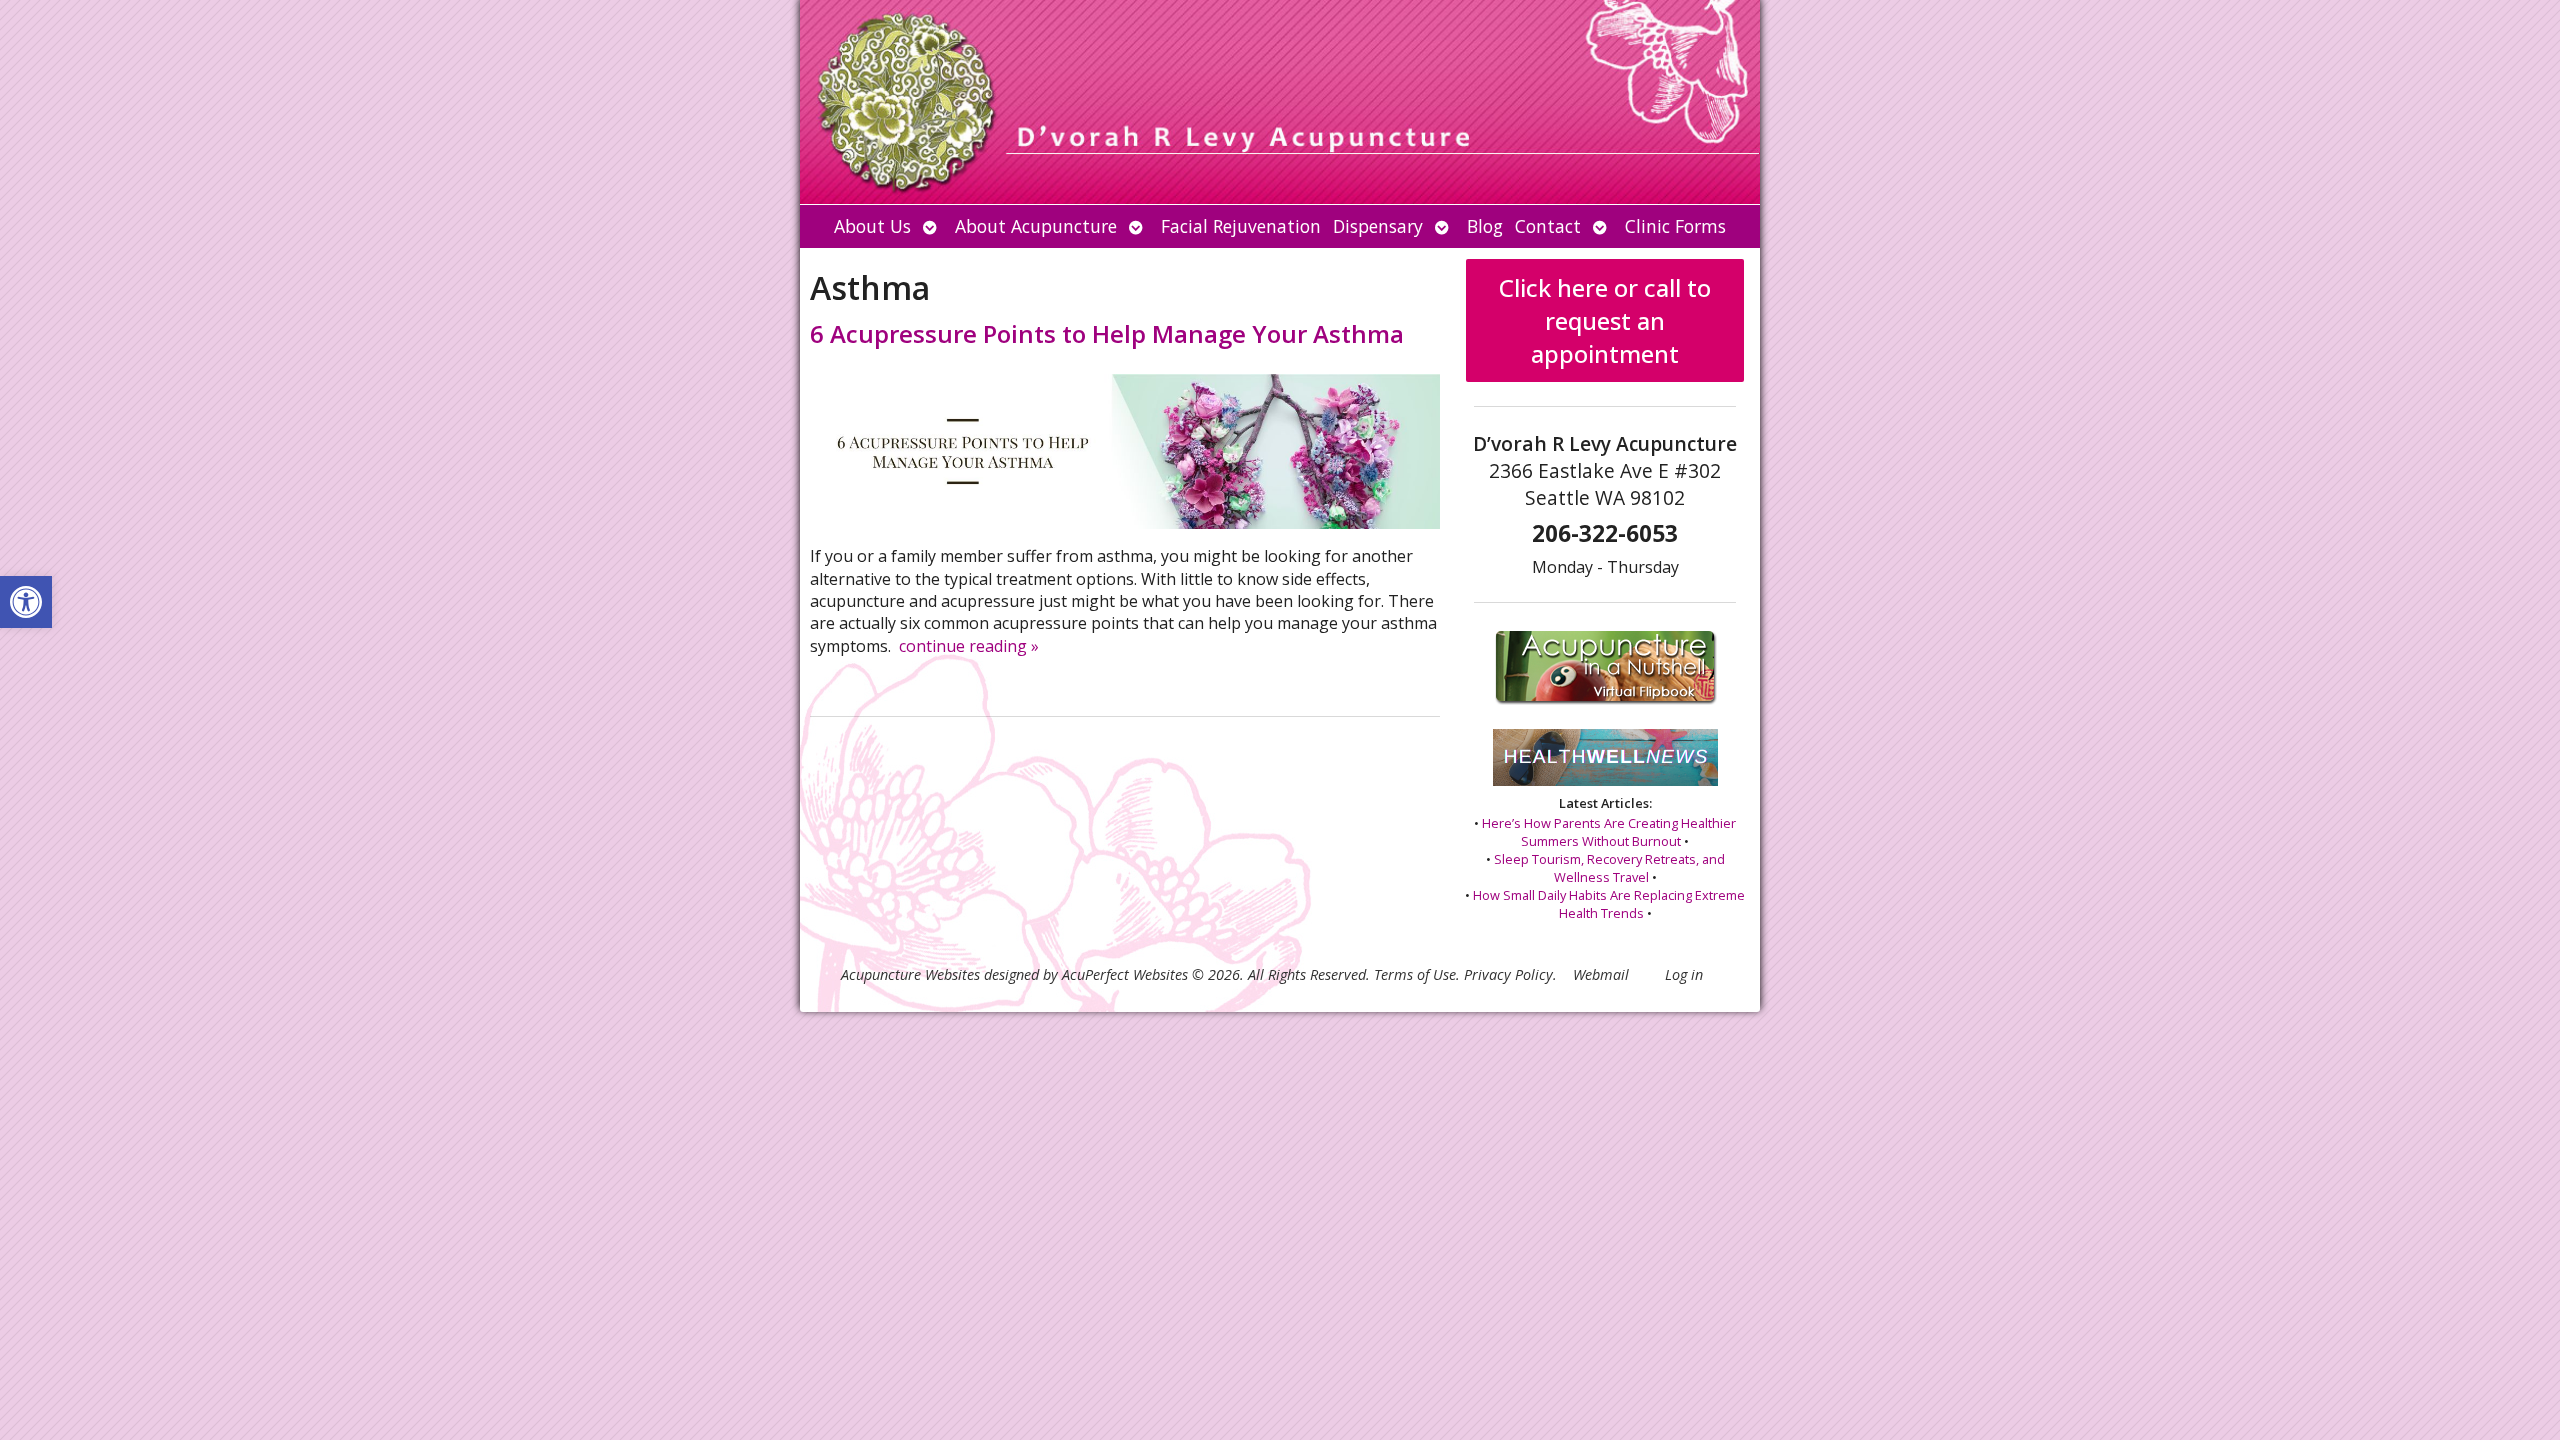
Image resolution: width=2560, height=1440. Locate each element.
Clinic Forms (1675, 226)
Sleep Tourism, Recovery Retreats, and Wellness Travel (1609, 868)
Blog (1485, 226)
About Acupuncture (1036, 226)
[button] (26, 602)
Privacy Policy (1508, 974)
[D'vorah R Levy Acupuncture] (1280, 102)
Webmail (1601, 974)
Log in (1684, 974)
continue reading (969, 646)
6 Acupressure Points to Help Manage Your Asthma (1107, 333)
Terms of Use (1415, 974)
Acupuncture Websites (910, 974)
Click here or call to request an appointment (1605, 320)
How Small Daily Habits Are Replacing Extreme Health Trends (1609, 904)
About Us (872, 226)
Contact (1548, 226)
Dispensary (1378, 226)
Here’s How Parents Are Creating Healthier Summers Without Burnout (1609, 832)
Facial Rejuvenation (1241, 226)
